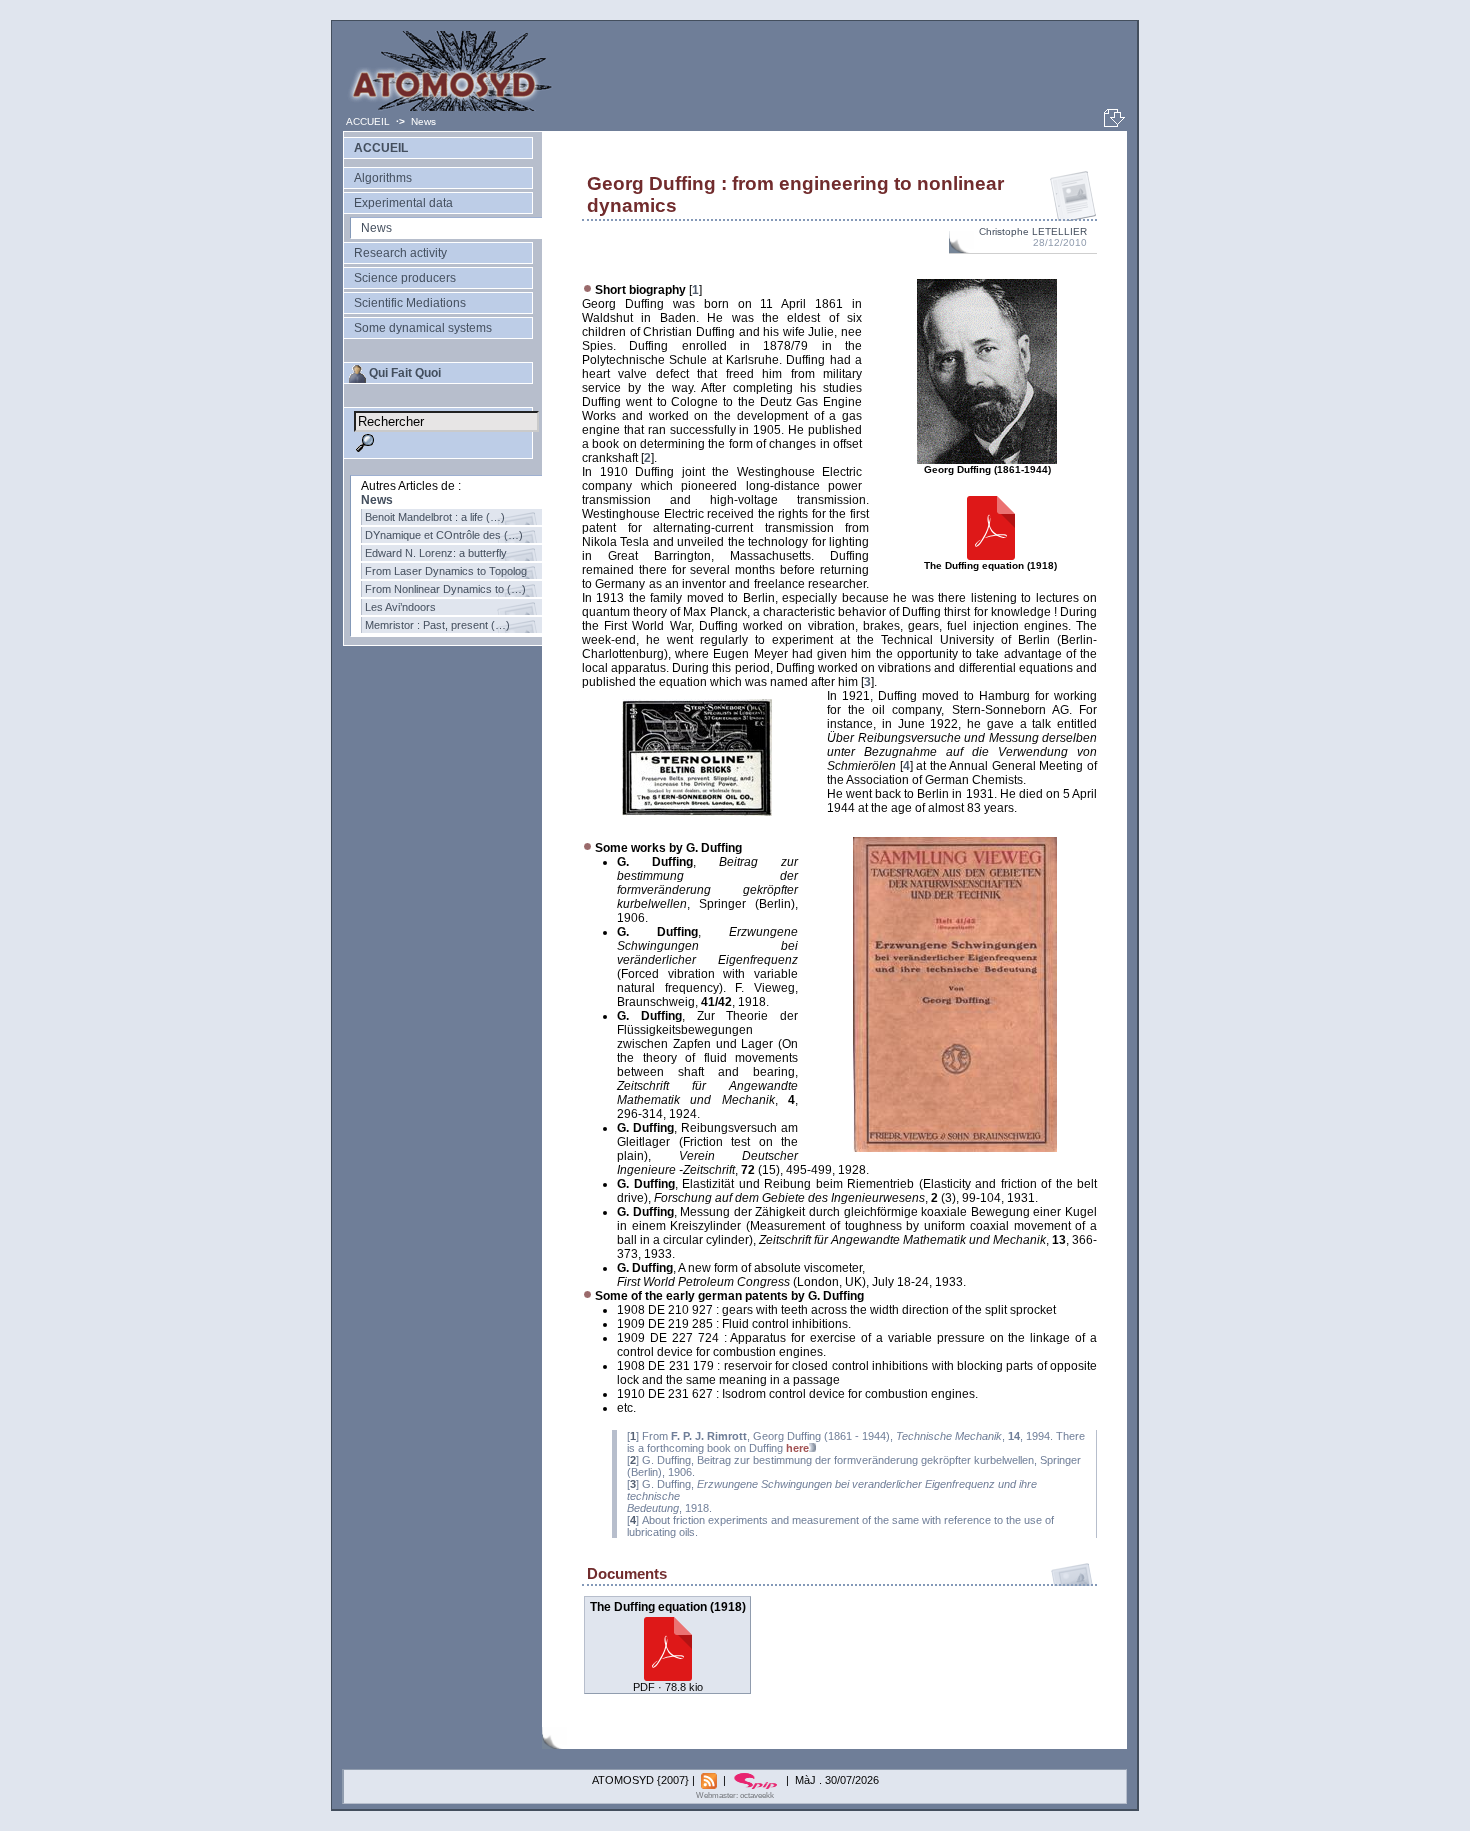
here (797, 1448)
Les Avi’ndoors (400, 607)
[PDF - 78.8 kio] (991, 557)
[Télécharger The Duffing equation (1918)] (668, 1675)
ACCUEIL (369, 121)
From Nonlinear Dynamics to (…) (445, 589)
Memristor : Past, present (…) (437, 625)
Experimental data (403, 203)
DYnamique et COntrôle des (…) (444, 535)
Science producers (405, 278)
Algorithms (383, 178)
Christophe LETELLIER (1033, 231)
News (423, 121)
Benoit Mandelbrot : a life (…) (435, 517)
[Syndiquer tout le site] (710, 1780)
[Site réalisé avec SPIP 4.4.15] (757, 1780)
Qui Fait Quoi (405, 373)
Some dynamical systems (423, 328)
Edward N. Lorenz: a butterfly (436, 553)
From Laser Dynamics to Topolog (446, 571)
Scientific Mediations (410, 303)
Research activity (400, 253)
